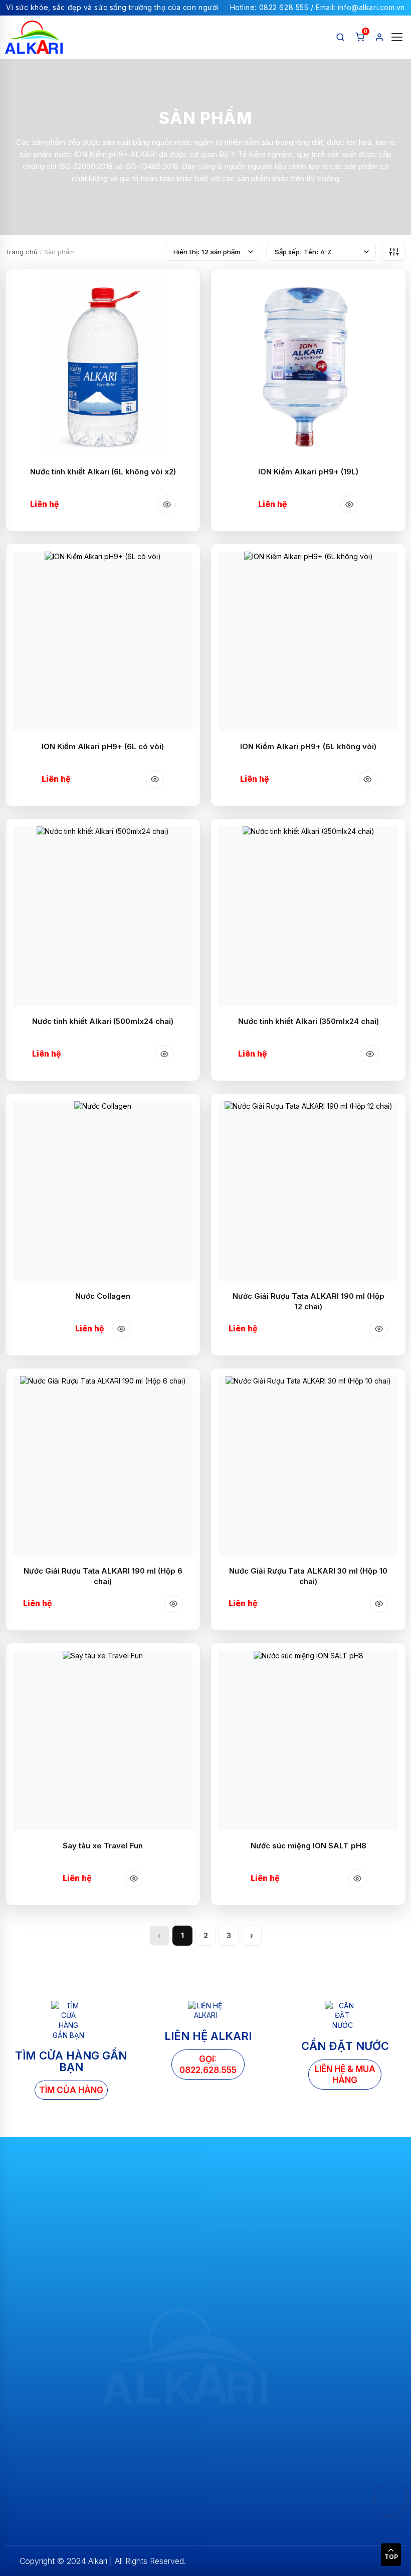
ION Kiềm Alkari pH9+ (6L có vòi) (103, 746)
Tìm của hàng (71, 2090)
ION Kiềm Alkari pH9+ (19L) (308, 472)
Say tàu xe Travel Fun (103, 1846)
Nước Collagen (103, 1296)
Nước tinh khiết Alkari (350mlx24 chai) (309, 1021)
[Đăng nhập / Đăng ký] (379, 37)
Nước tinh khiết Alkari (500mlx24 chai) (103, 1021)
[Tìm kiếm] (340, 37)
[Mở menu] (397, 37)
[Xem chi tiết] (167, 504)
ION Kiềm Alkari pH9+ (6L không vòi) (308, 746)
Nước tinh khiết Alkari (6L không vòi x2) (103, 472)
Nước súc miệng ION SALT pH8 (309, 1846)
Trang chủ (22, 252)
